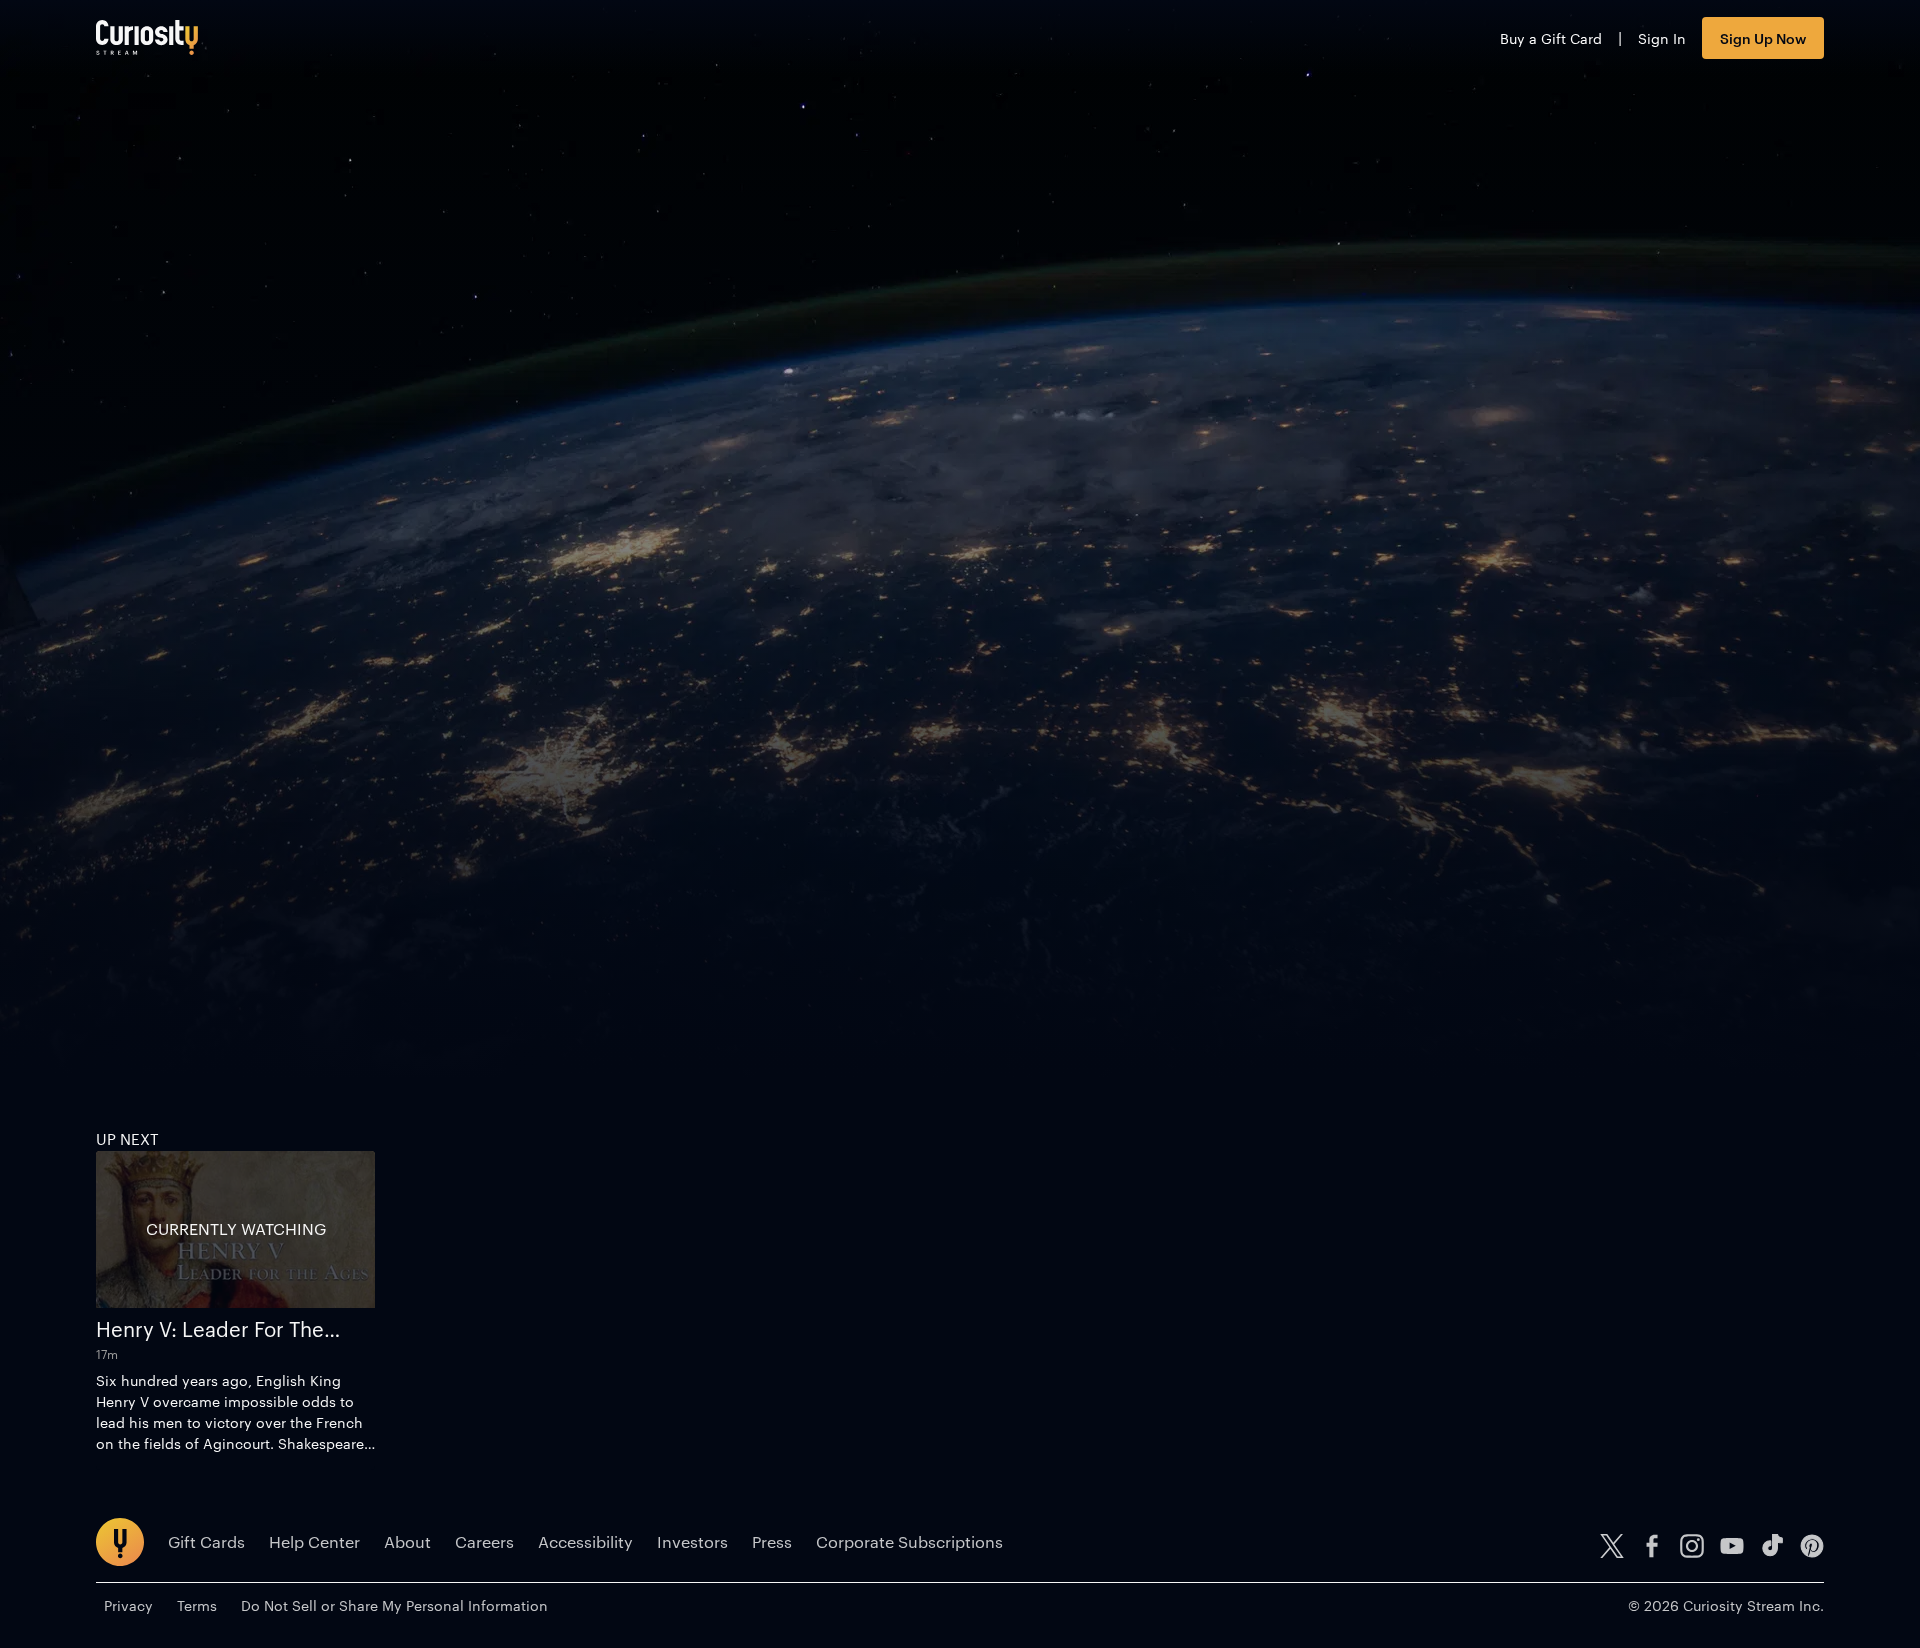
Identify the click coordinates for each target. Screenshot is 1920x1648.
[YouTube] (1732, 1546)
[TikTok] (1772, 1546)
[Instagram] (1692, 1546)
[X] (1612, 1546)
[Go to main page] (147, 37)
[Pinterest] (1812, 1546)
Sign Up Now (1763, 37)
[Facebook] (1652, 1546)
